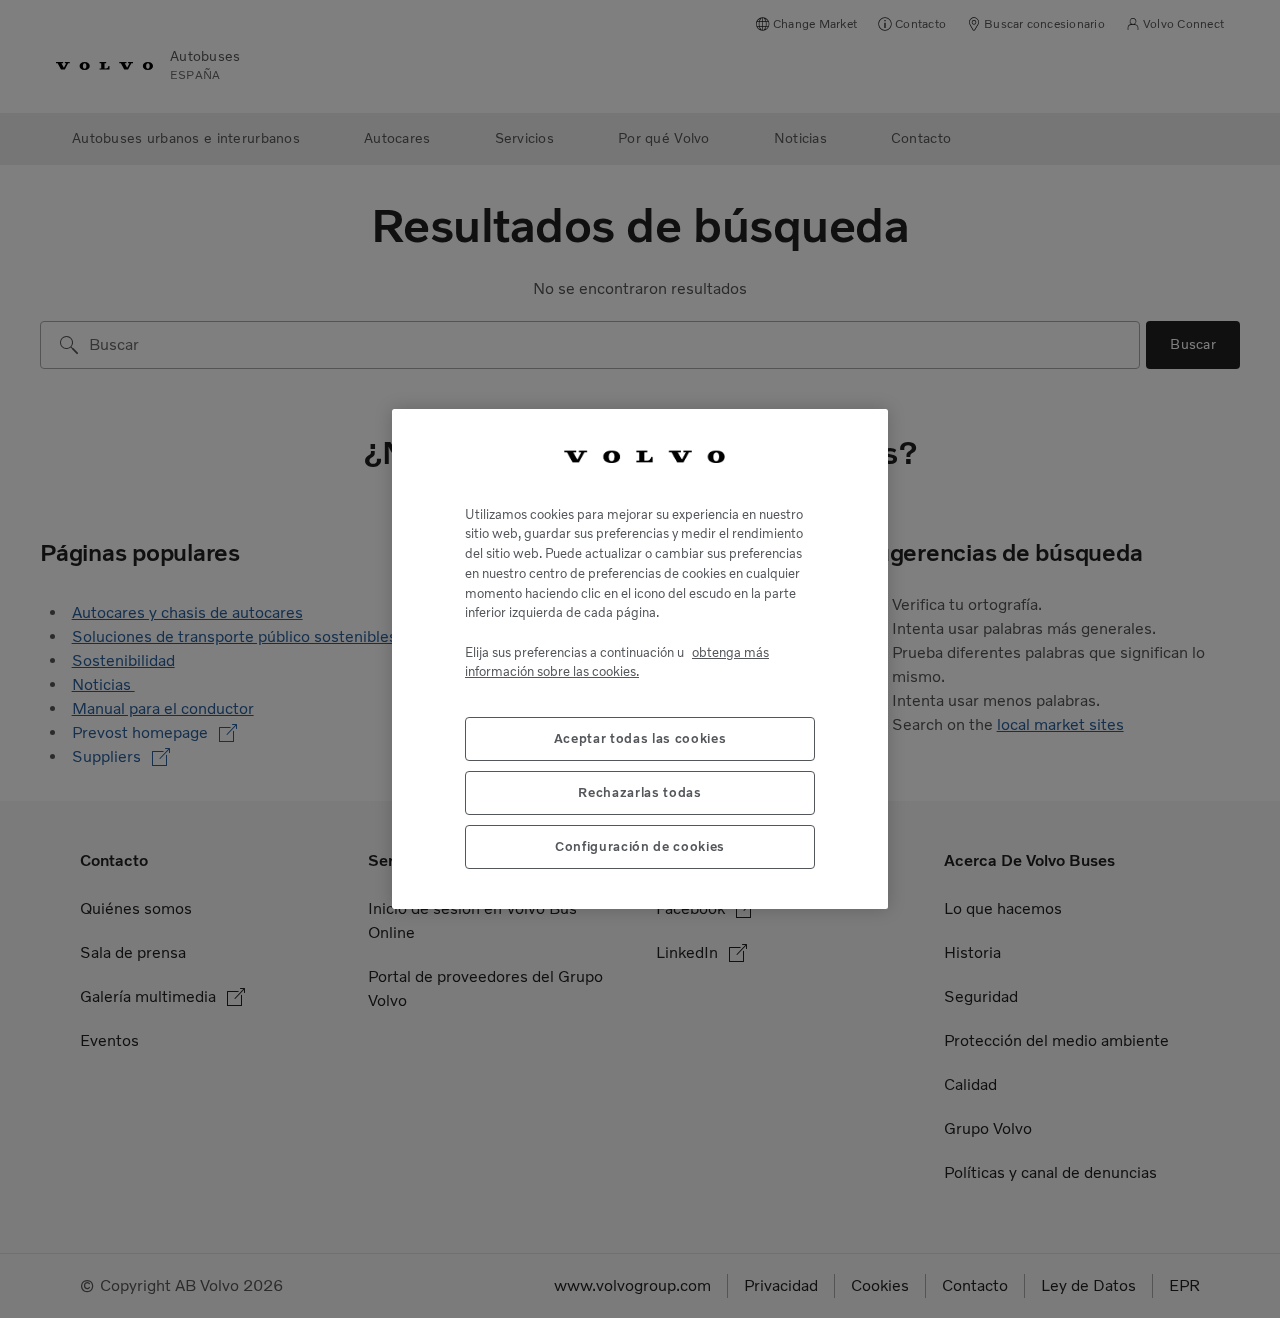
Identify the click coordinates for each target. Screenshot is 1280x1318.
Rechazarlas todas (639, 792)
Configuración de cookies (640, 846)
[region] (640, 659)
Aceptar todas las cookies (640, 738)
